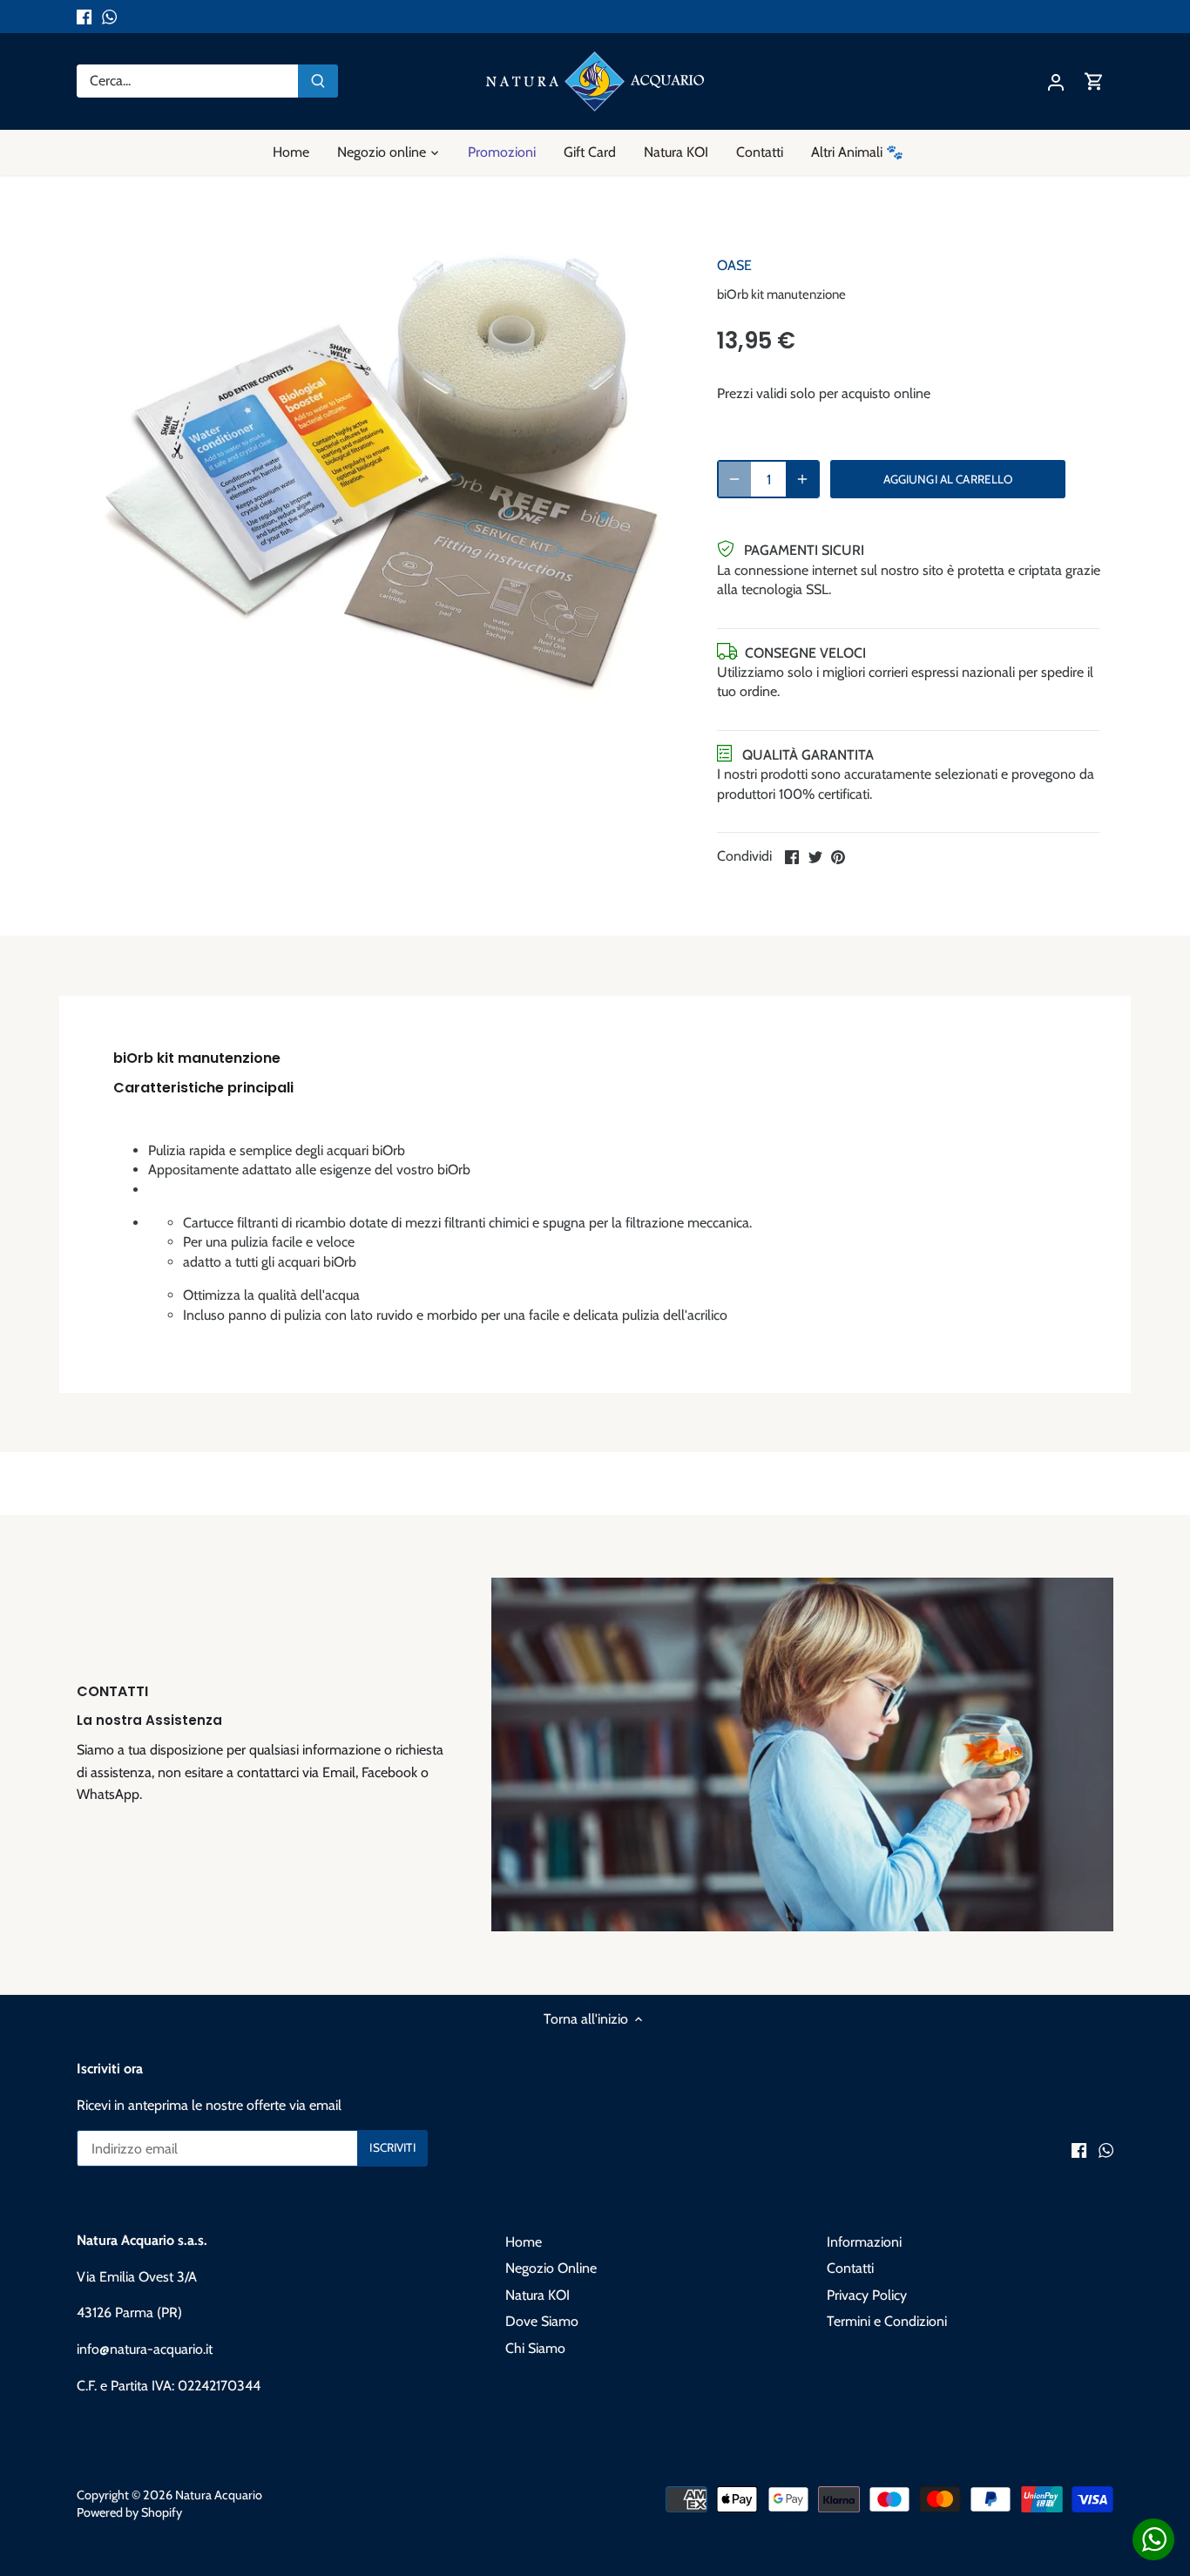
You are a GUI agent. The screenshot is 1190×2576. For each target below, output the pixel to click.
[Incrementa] (802, 479)
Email (339, 1772)
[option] (382, 473)
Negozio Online (551, 2268)
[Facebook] (84, 17)
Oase (734, 265)
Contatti (850, 2268)
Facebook (389, 1772)
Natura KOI (538, 2295)
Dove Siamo (542, 2321)
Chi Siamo (535, 2348)
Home (524, 2242)
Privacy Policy (867, 2295)
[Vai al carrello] (1094, 81)
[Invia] (318, 81)
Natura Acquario (219, 2495)
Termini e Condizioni (887, 2321)
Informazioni (864, 2242)
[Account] (1056, 81)
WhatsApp (108, 1794)
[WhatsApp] (109, 17)
